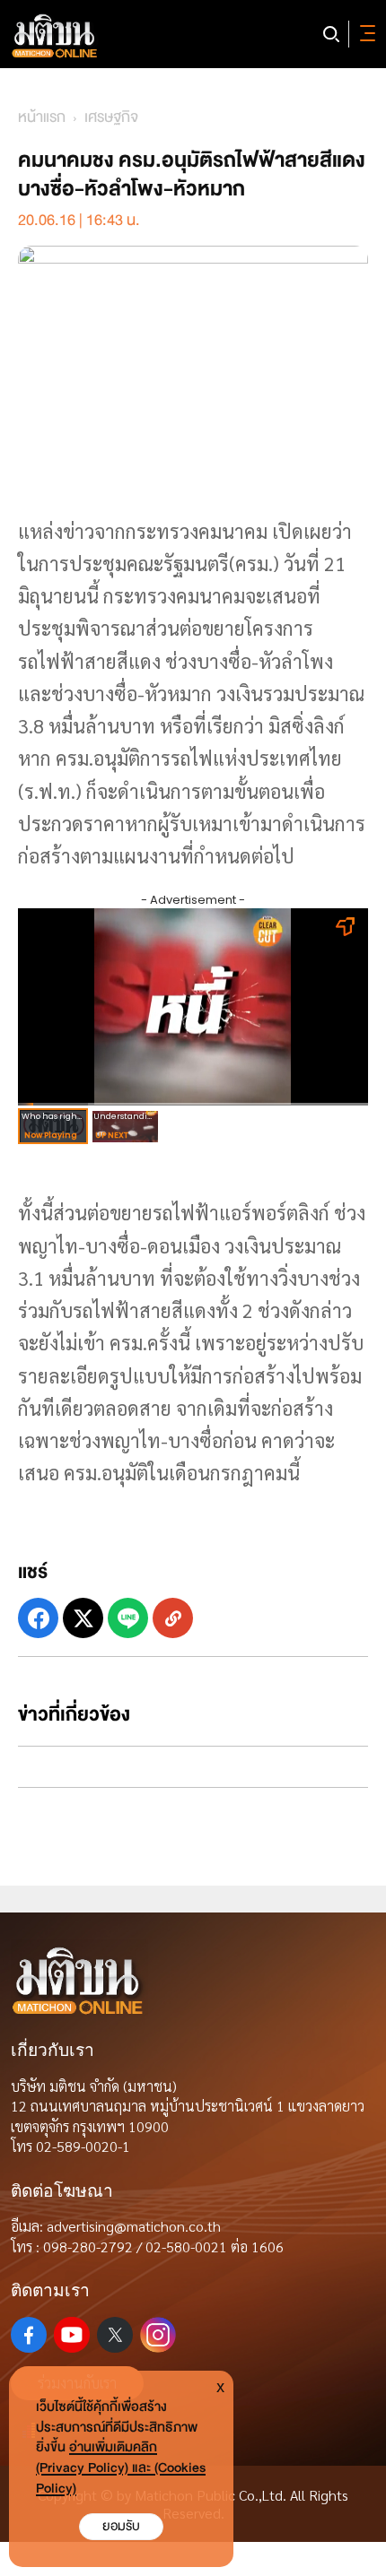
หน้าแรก (42, 117)
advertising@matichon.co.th (134, 2226)
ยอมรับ (121, 2526)
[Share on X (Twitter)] (83, 1618)
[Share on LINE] (128, 1618)
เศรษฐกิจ (111, 117)
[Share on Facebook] (38, 1618)
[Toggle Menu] (364, 34)
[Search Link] (331, 34)
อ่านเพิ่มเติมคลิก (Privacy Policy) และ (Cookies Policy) (121, 2468)
